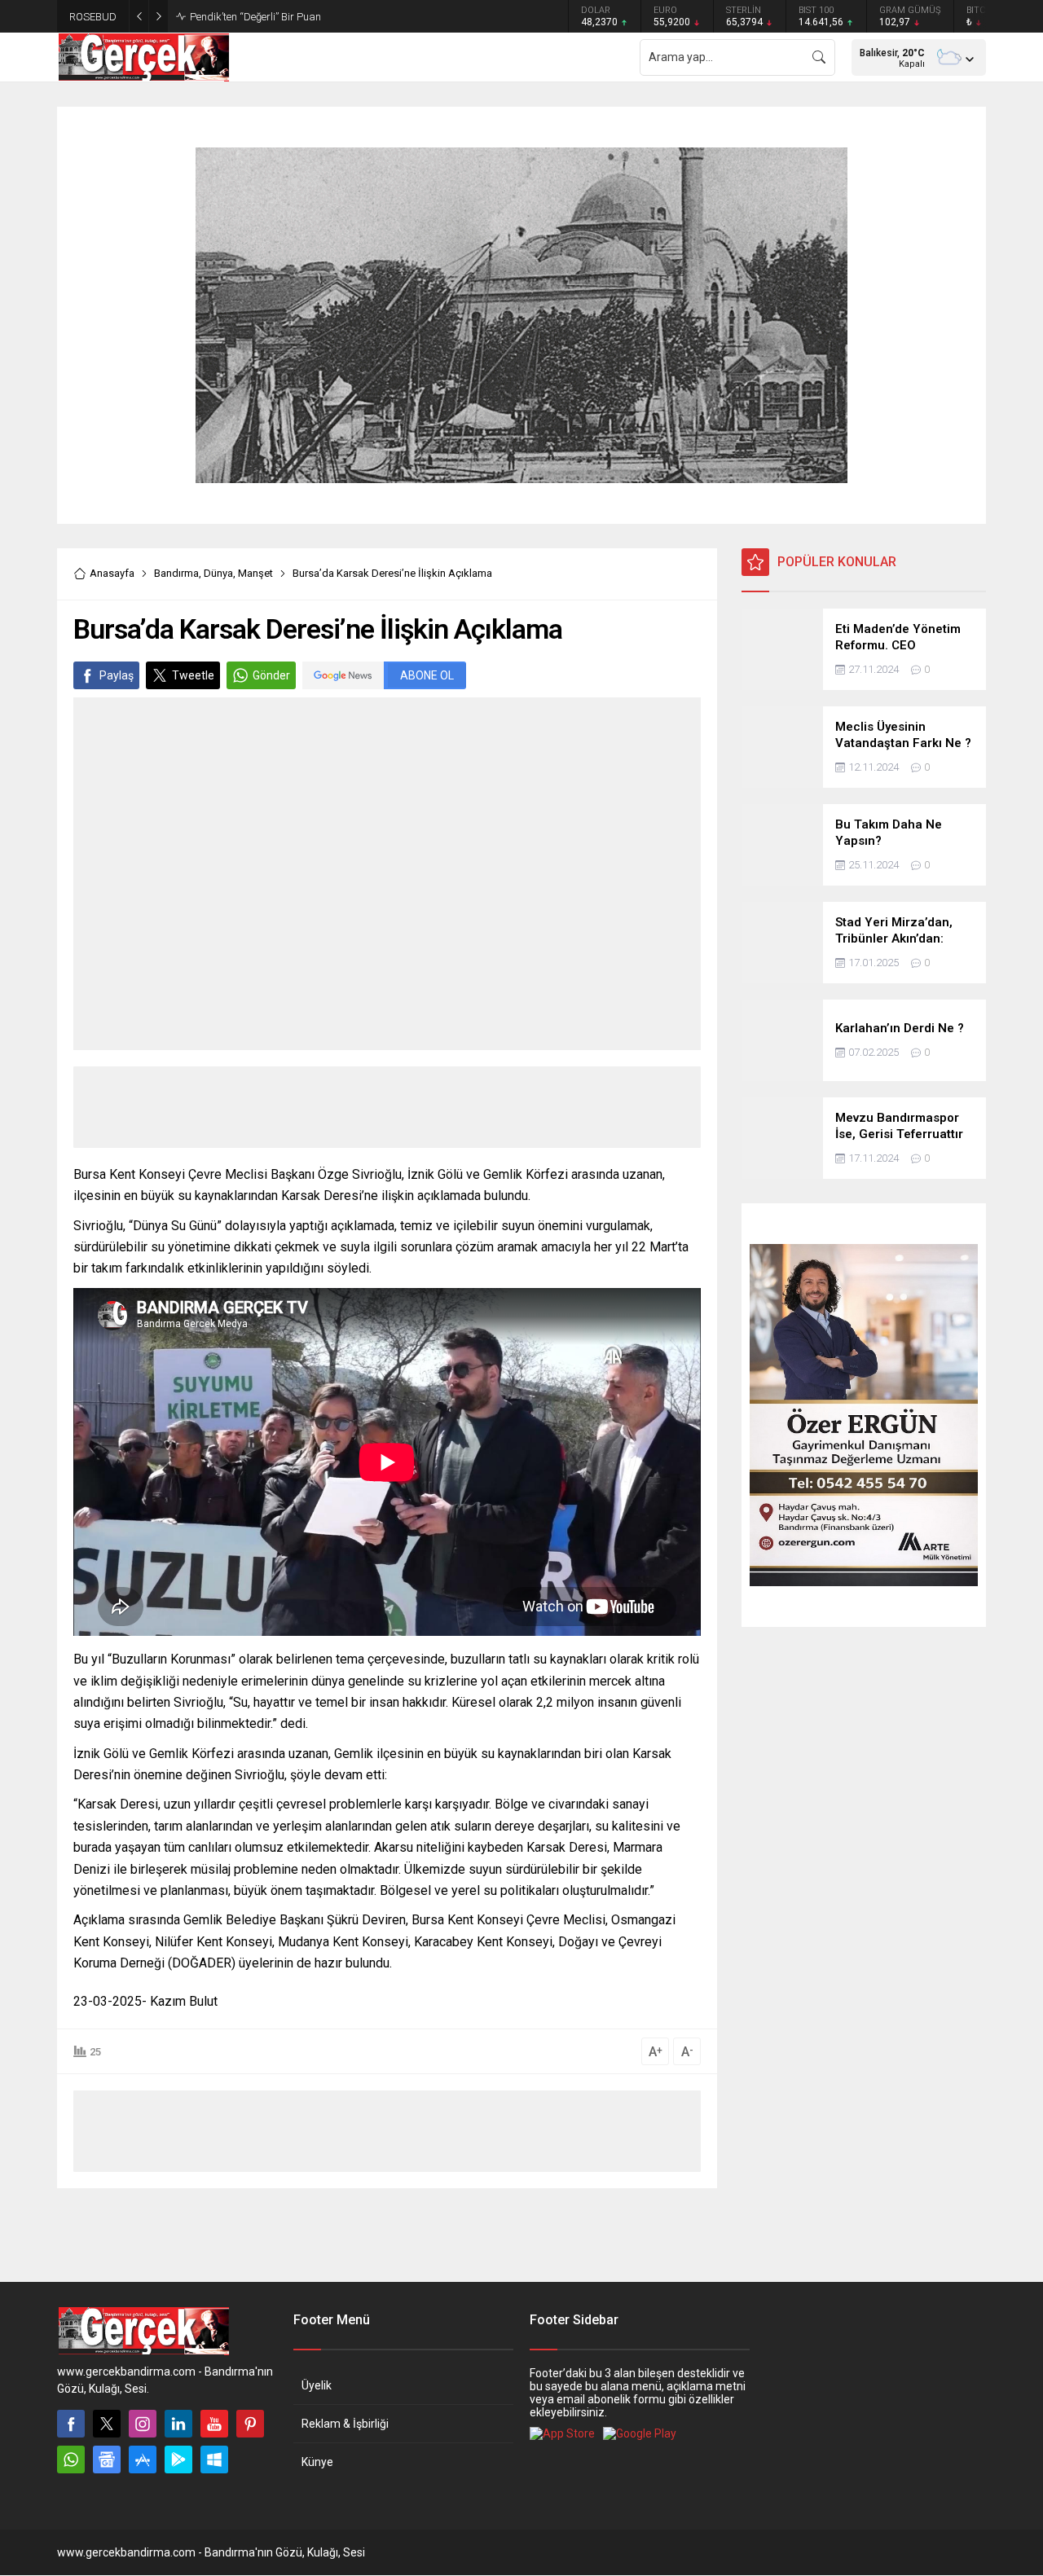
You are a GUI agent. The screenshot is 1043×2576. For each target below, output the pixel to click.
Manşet (255, 573)
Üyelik (317, 2385)
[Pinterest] (250, 2424)
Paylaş (117, 675)
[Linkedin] (178, 2424)
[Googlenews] (107, 2460)
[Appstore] (143, 2460)
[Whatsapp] (71, 2460)
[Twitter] (107, 2424)
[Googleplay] (178, 2460)
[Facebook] (71, 2424)
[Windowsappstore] (214, 2460)
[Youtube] (214, 2424)
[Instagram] (143, 2424)
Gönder (271, 675)
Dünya (218, 573)
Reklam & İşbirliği (345, 2424)
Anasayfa (112, 573)
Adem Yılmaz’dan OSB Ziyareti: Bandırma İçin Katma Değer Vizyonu (349, 17)
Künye (317, 2462)
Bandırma (176, 573)
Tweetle (193, 675)
